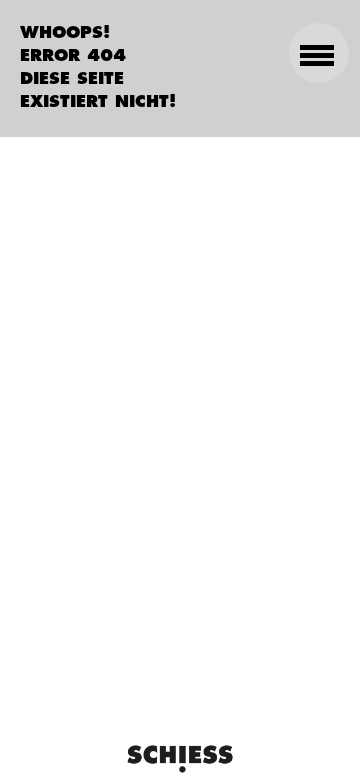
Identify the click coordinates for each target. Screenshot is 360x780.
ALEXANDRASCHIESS (288, 106)
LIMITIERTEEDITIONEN (296, 175)
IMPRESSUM (288, 377)
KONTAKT (304, 338)
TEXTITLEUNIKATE (309, 244)
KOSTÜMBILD (283, 298)
